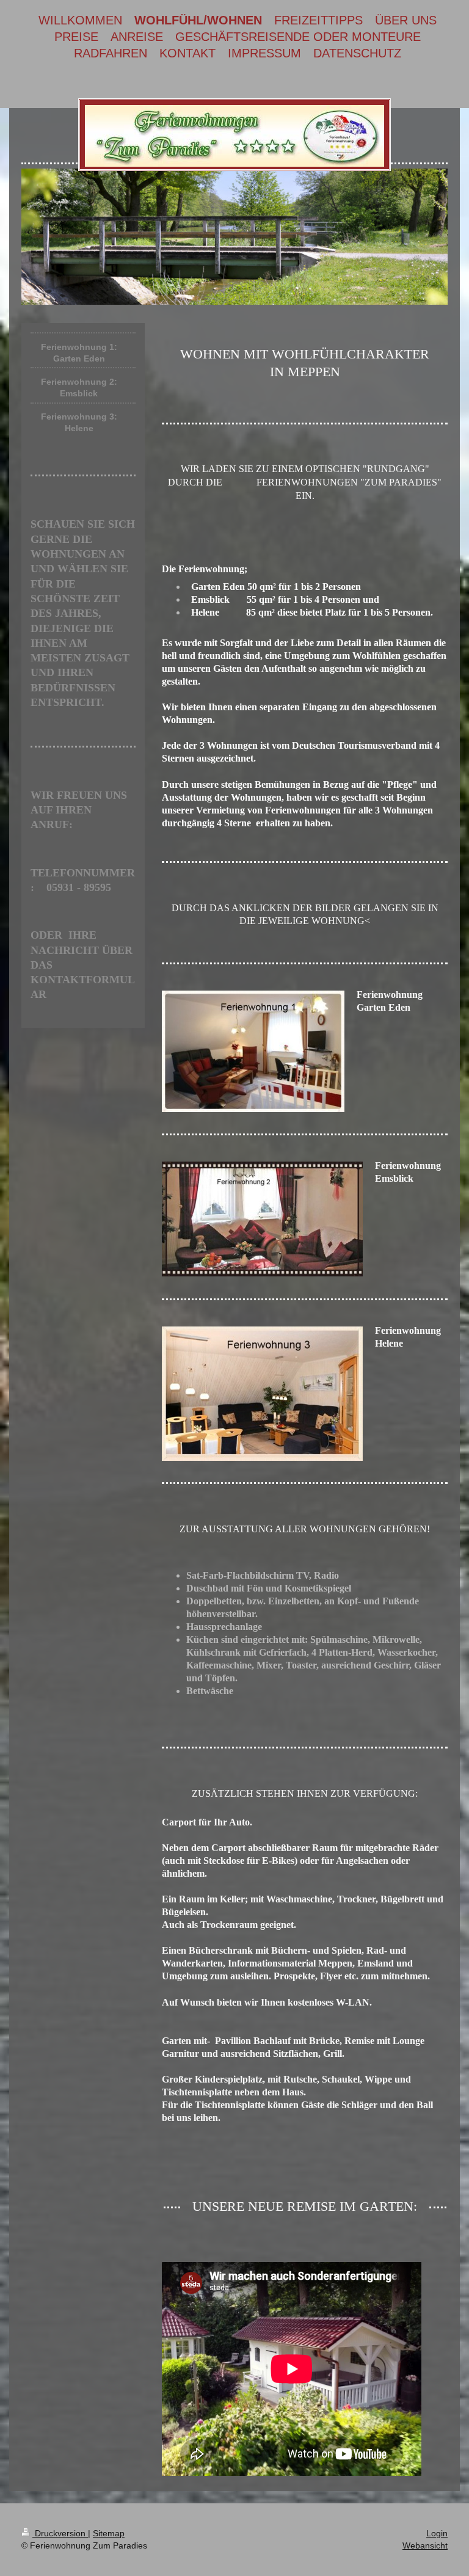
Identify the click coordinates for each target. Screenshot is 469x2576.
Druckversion (60, 2533)
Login (437, 2533)
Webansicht (425, 2545)
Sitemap (109, 2533)
